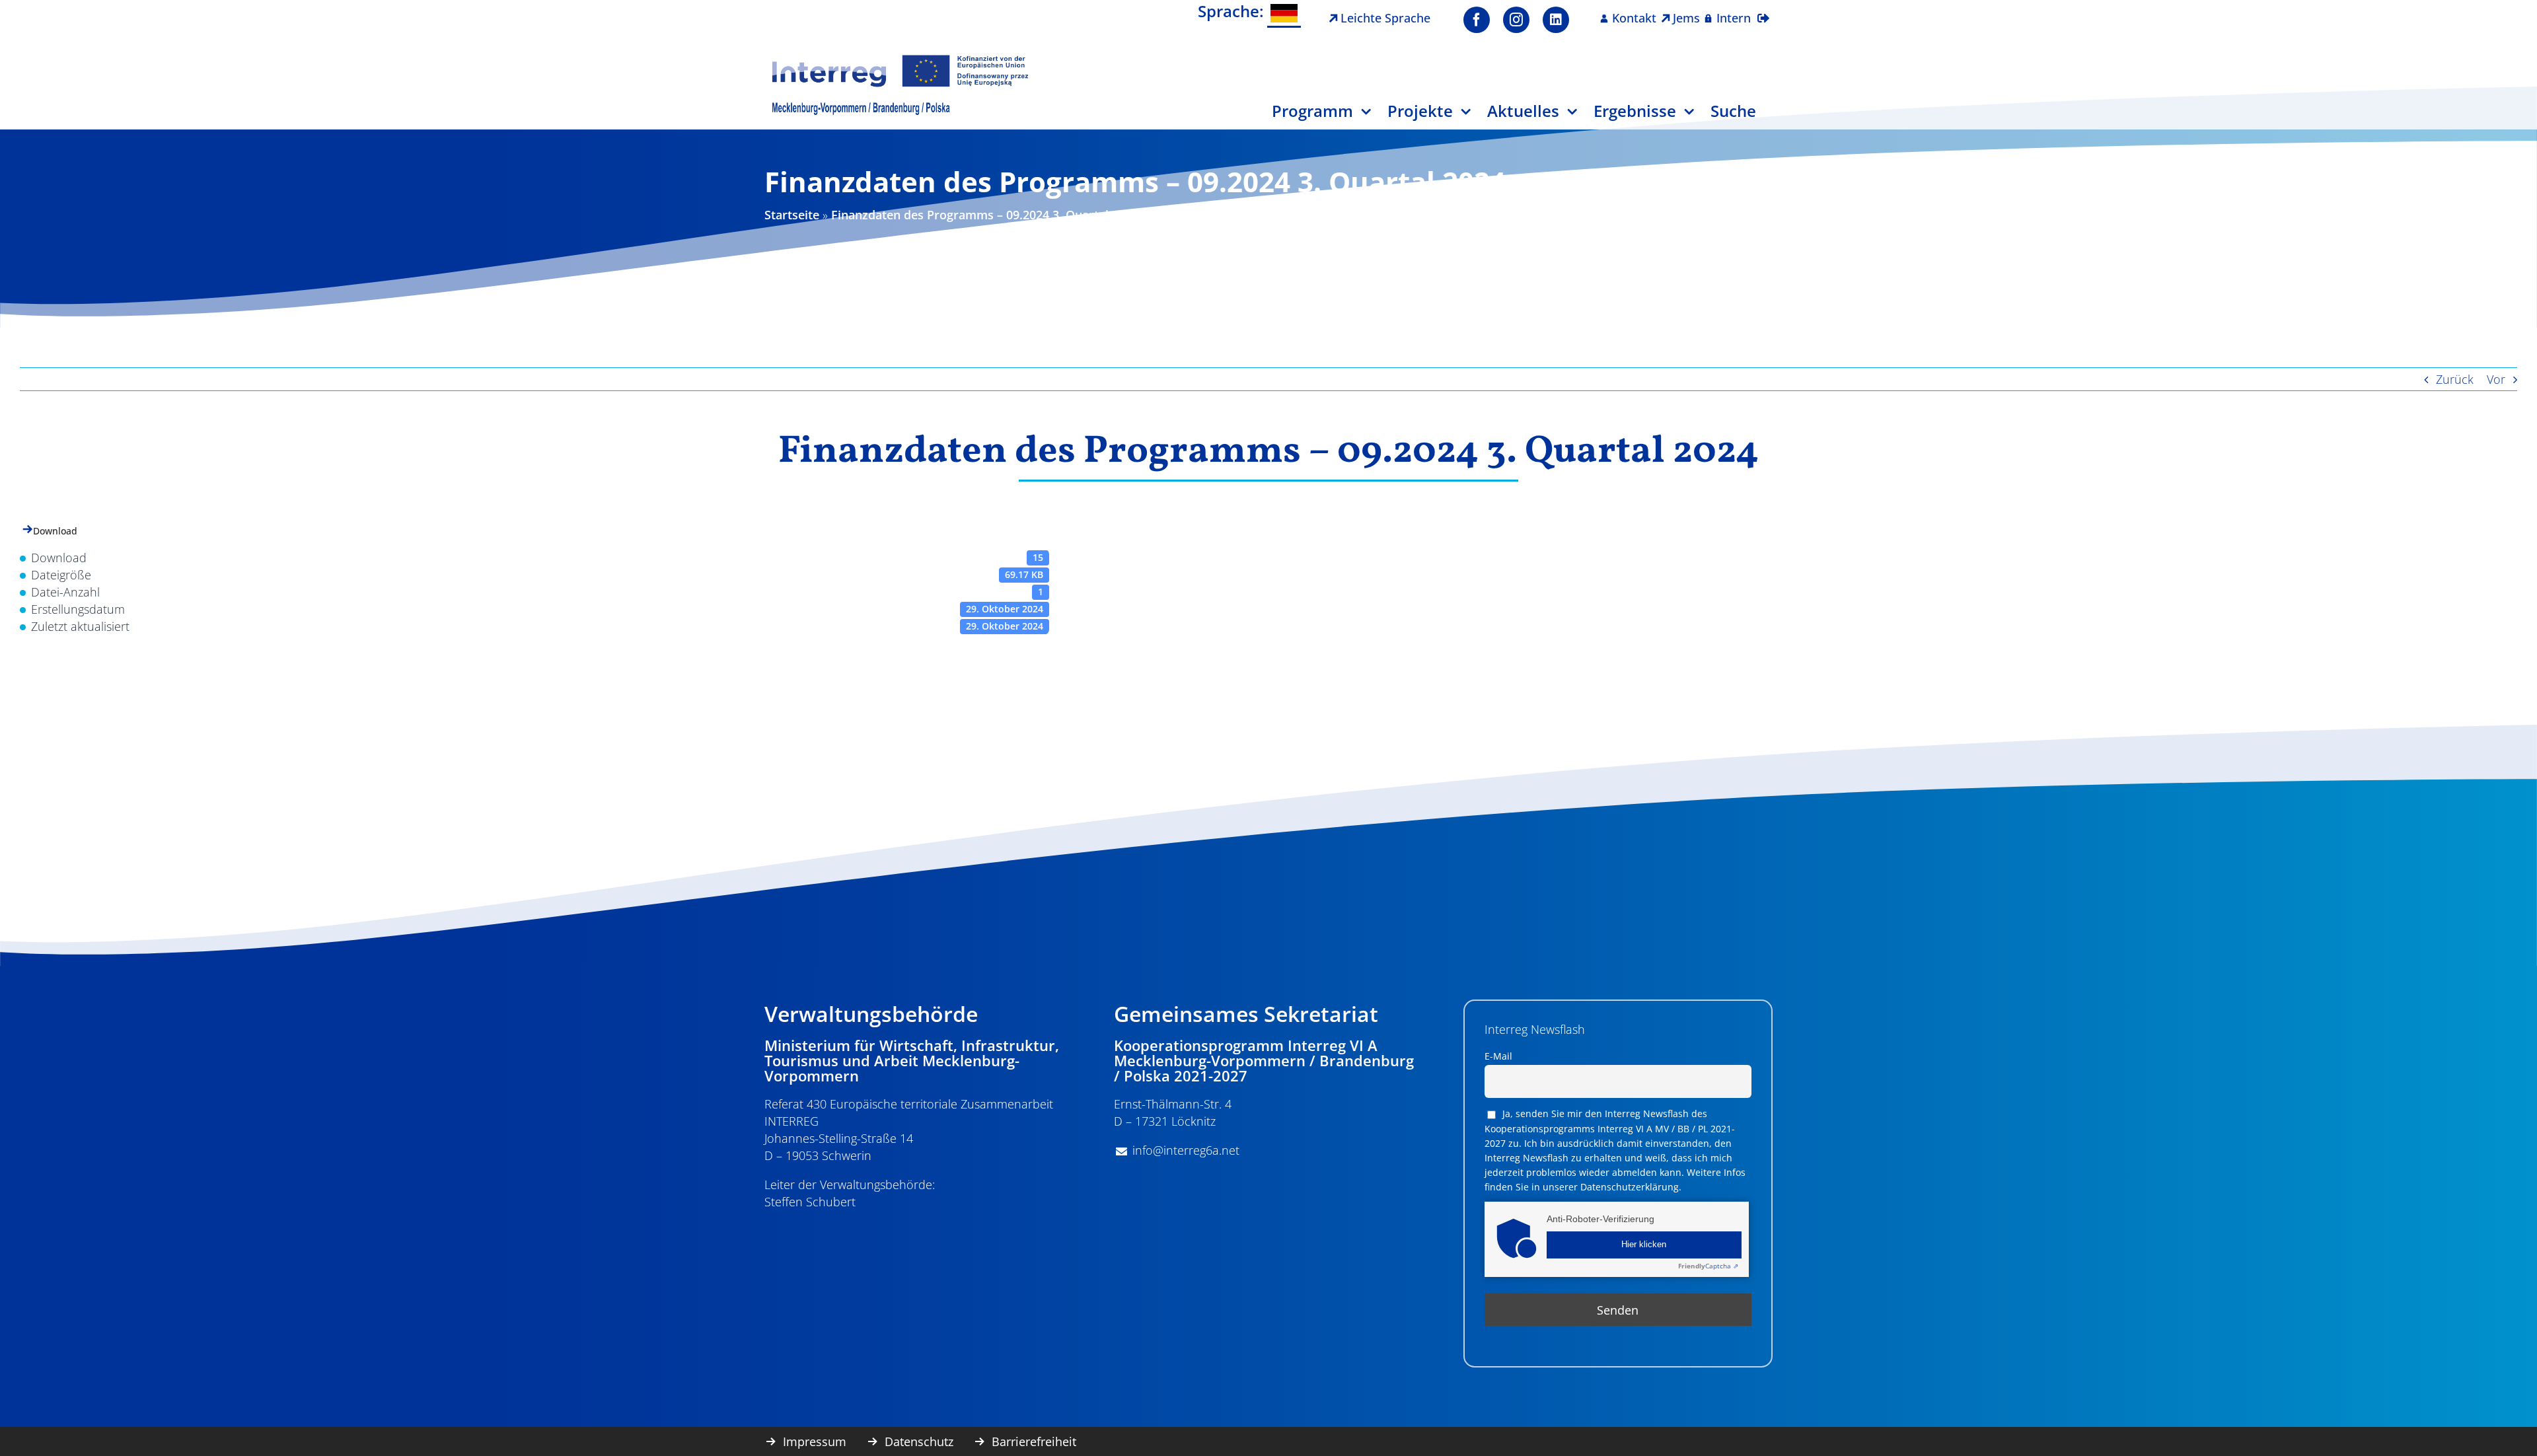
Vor (2496, 379)
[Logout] (1763, 10)
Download (55, 531)
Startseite (792, 215)
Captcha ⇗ (1708, 1266)
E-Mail (1498, 1056)
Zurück (2455, 379)
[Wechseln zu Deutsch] (1284, 14)
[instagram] (1516, 20)
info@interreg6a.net (1186, 1150)
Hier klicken (1644, 1245)
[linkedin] (1556, 20)
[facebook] (1477, 20)
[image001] (901, 59)
